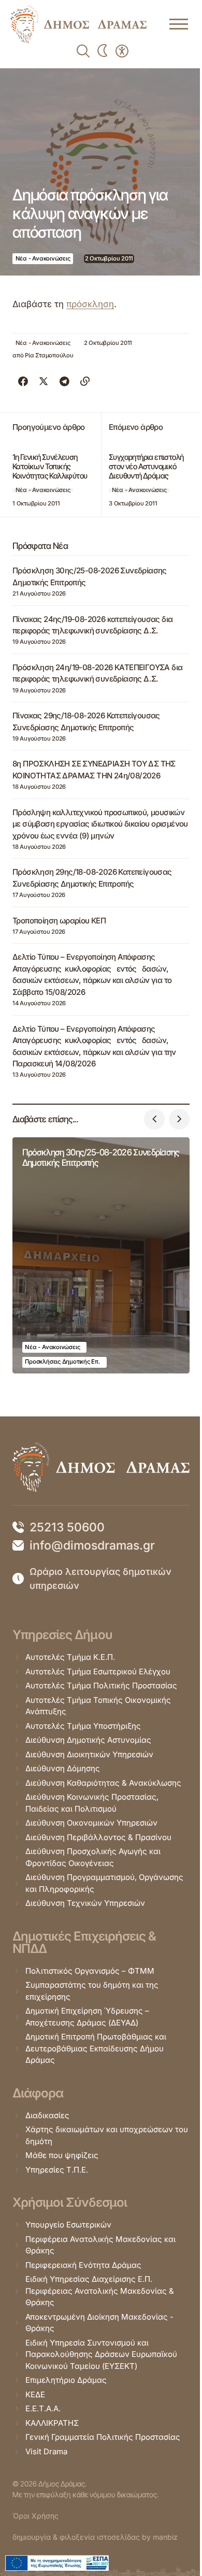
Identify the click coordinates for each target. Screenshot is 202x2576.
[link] (78, 24)
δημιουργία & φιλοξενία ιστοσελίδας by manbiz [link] (95, 2537)
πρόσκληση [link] (90, 304)
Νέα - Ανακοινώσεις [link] (43, 258)
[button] (154, 1119)
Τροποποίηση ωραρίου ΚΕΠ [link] (59, 921)
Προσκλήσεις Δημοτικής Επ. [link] (62, 1362)
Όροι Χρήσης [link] (35, 2516)
